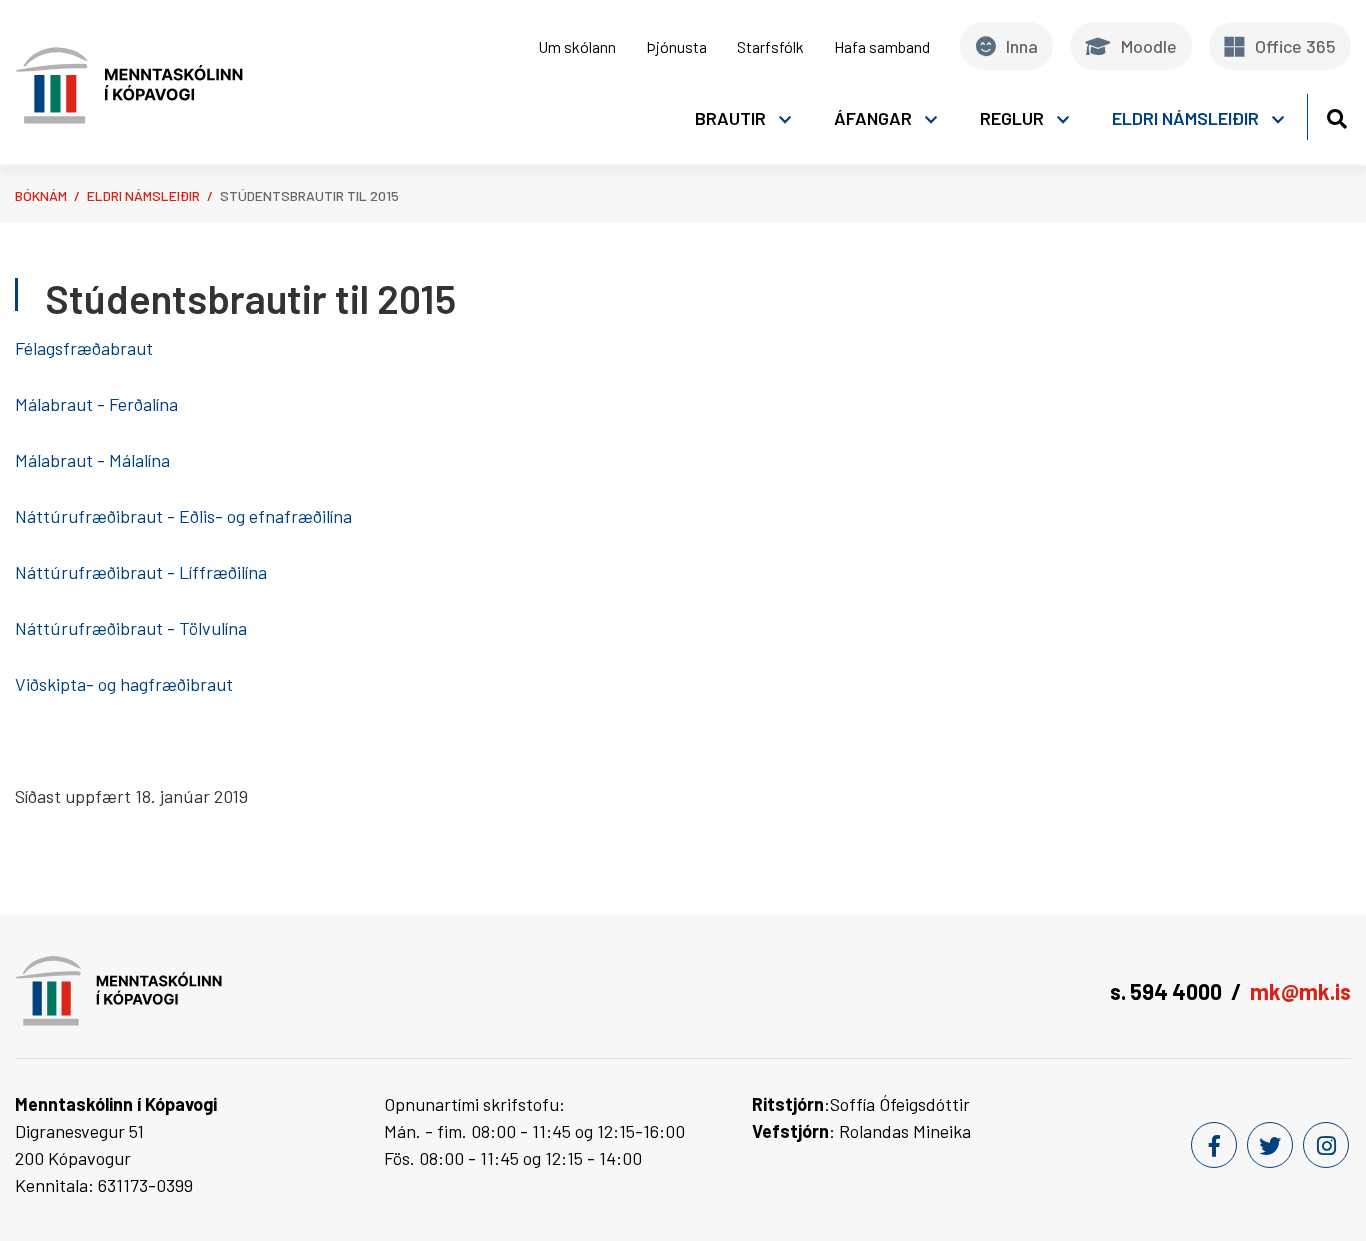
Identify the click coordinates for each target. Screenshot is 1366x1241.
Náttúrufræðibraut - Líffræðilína (143, 572)
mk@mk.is (1300, 991)
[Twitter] (1270, 1145)
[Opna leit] (1336, 115)
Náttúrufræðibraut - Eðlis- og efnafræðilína (183, 516)
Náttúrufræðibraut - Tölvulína (131, 628)
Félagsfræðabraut (84, 348)
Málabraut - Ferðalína (96, 404)
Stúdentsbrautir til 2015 (309, 195)
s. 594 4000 (1166, 991)
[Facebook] (1214, 1145)
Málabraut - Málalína (92, 460)
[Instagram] (1326, 1145)
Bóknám (41, 195)
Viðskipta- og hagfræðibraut (126, 684)
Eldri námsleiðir (143, 195)
